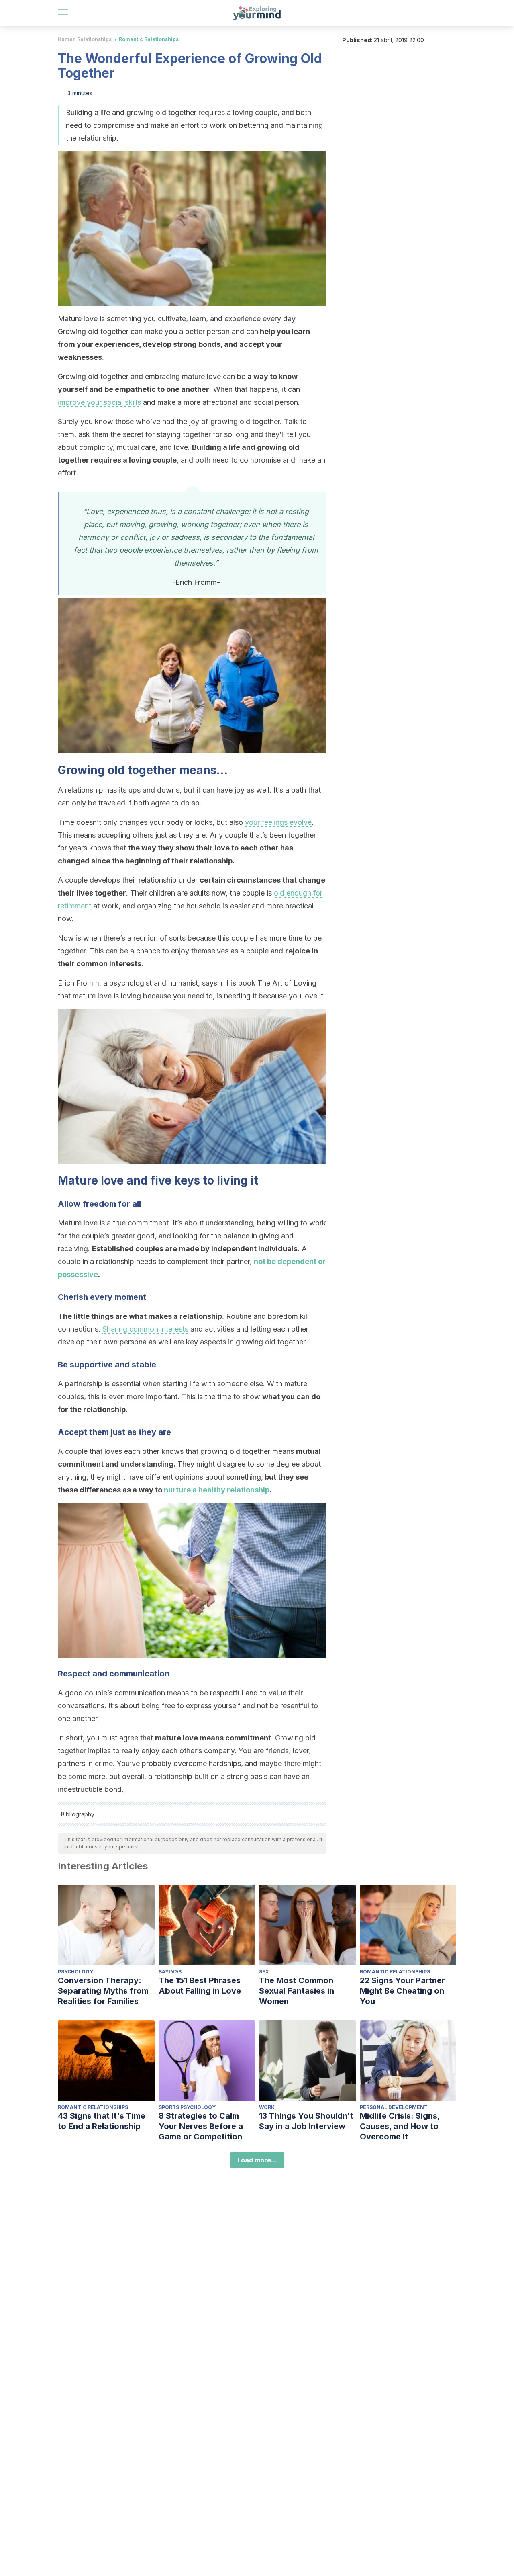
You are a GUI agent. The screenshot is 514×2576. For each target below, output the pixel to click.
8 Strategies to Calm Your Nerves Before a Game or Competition (201, 2126)
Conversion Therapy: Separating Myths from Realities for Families (103, 1991)
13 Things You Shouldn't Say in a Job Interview (306, 2121)
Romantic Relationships (149, 39)
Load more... (257, 2160)
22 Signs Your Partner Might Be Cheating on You (402, 1991)
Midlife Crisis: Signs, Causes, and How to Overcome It (400, 2126)
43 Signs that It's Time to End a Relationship (102, 2121)
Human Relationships (85, 39)
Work (267, 2107)
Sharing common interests (145, 1329)
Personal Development (394, 2107)
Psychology (75, 1972)
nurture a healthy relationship (217, 1490)
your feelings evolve (278, 822)
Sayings (170, 1972)
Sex (264, 1972)
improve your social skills (99, 402)
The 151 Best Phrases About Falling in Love (200, 1986)
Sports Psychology (187, 2107)
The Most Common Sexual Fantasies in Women (297, 1991)
